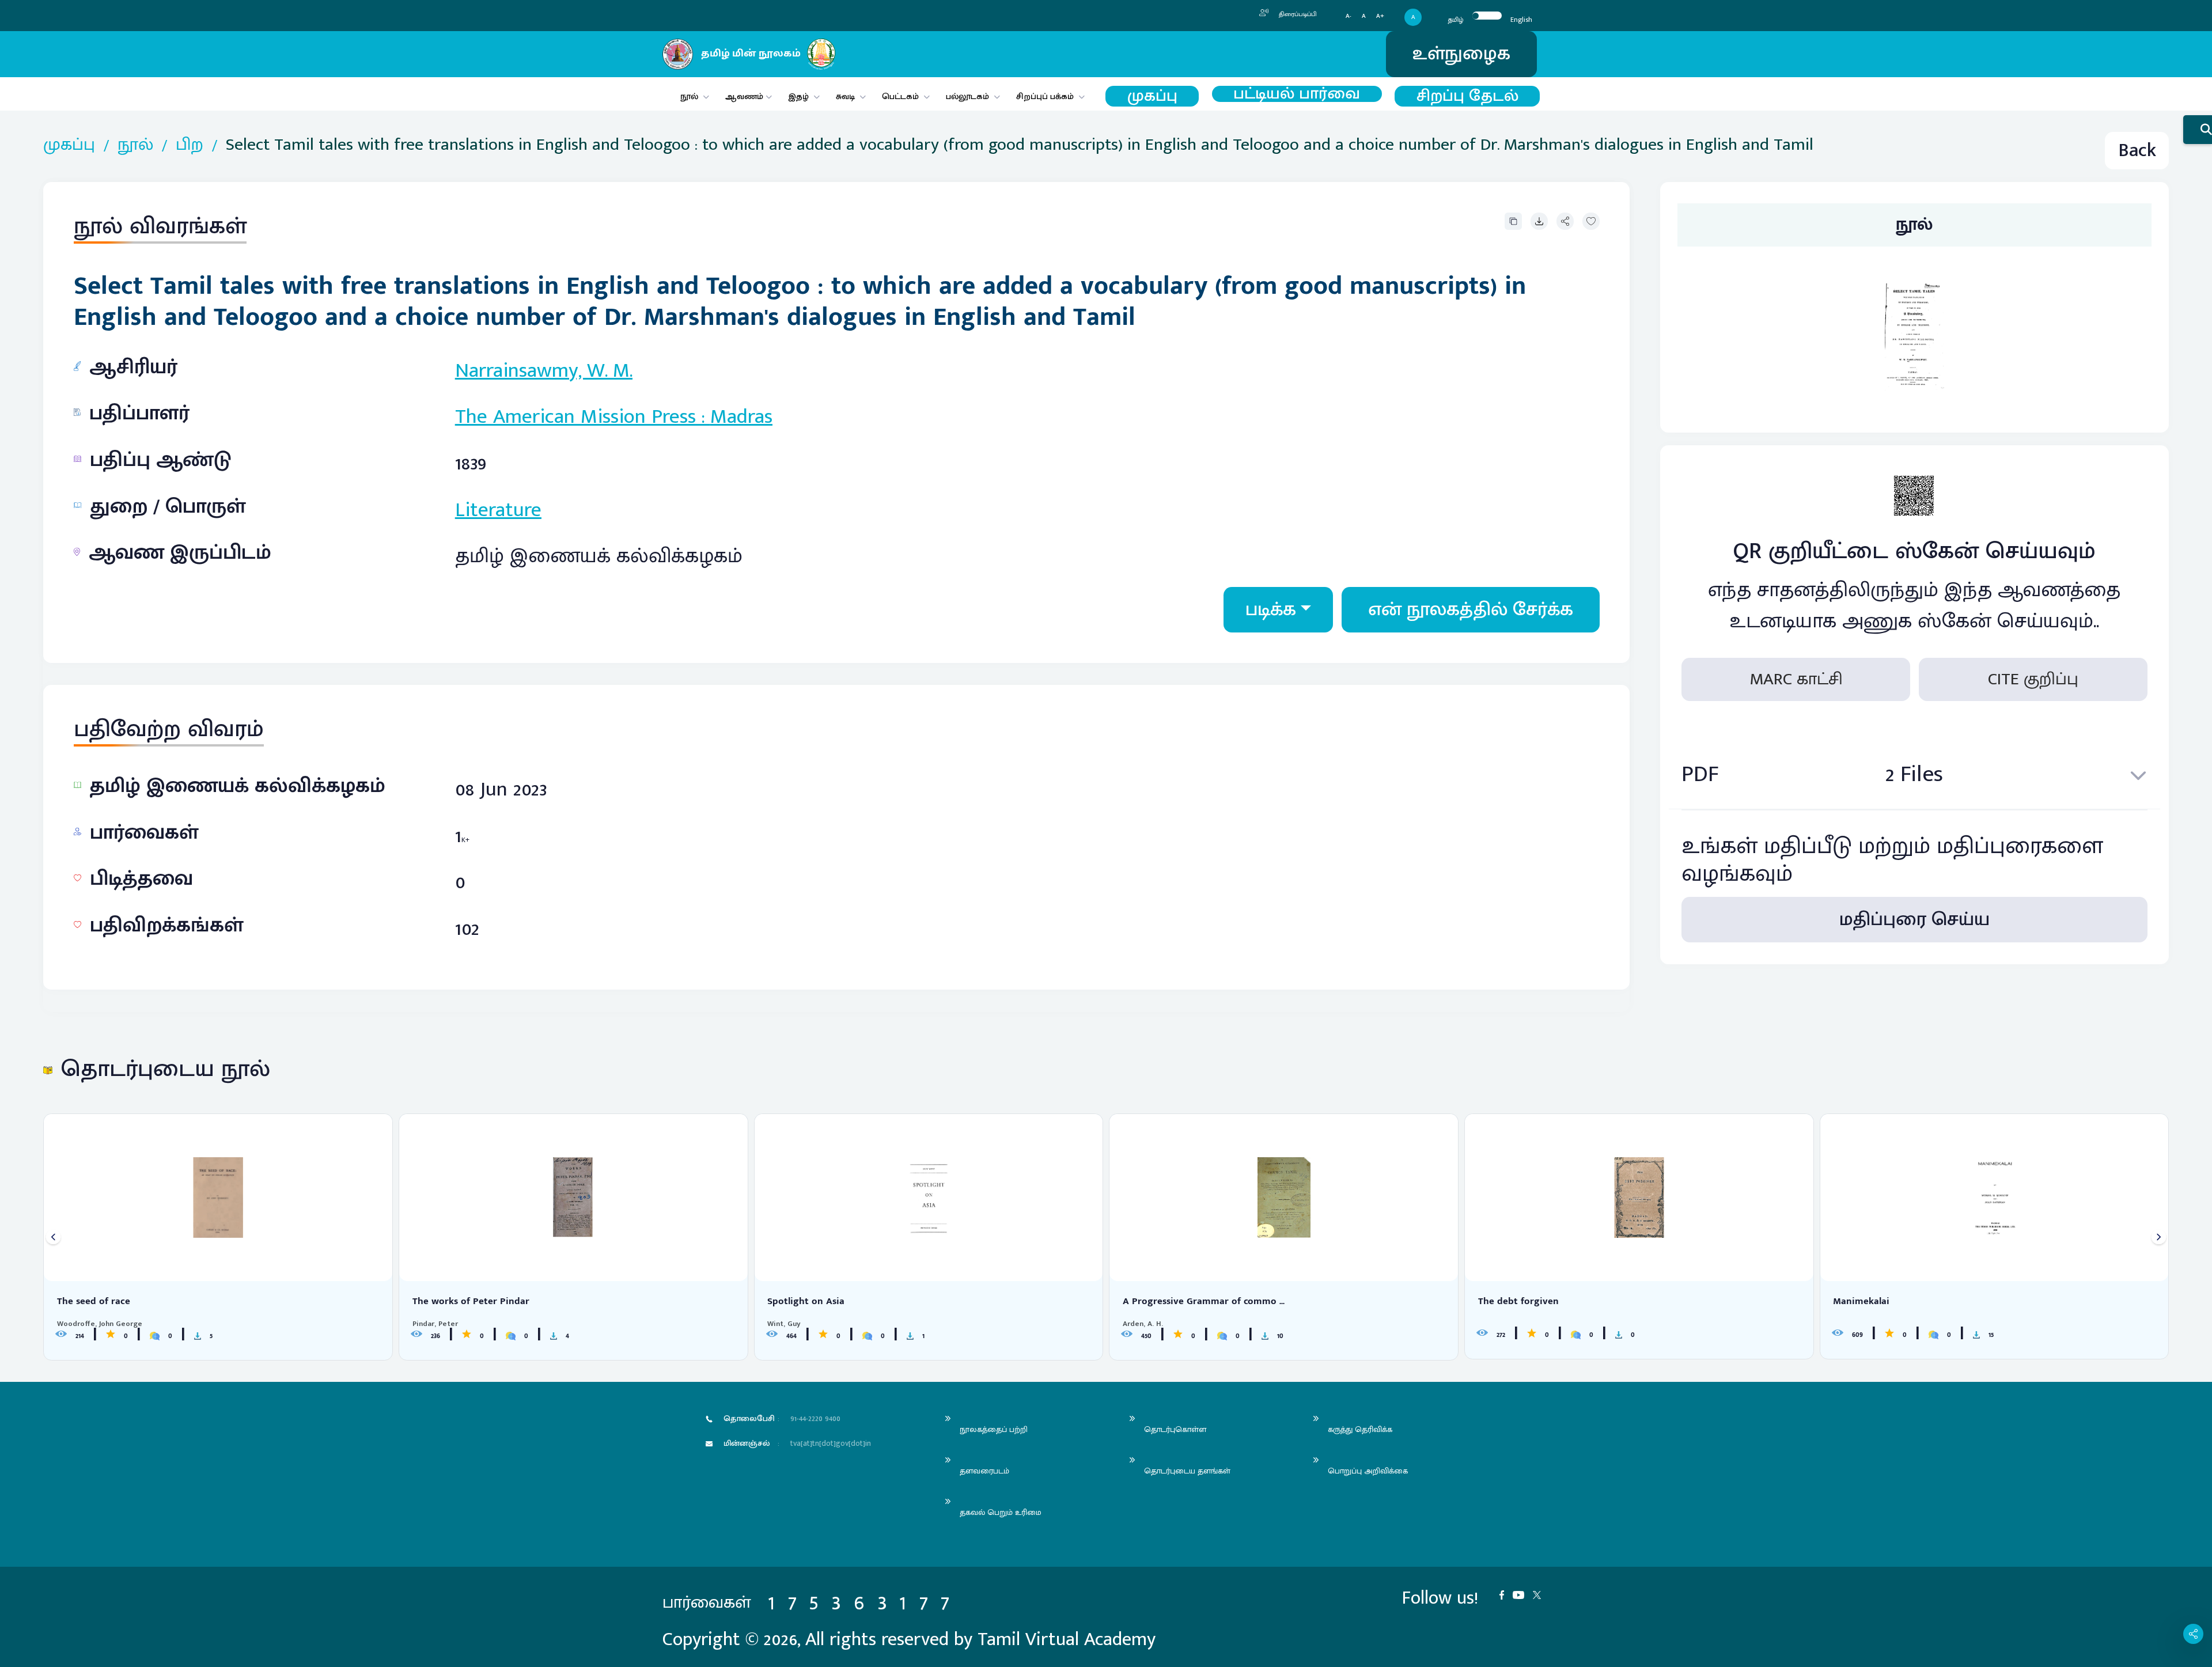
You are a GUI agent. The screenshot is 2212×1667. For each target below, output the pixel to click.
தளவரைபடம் (984, 1471)
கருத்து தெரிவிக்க (1360, 1429)
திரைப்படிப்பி (1297, 14)
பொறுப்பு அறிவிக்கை (1368, 1471)
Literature (498, 510)
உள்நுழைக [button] (1461, 54)
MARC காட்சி (1796, 680)
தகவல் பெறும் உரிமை (1001, 1512)
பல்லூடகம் (967, 96)
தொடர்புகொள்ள (1175, 1429)
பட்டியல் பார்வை (1297, 94)
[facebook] (1506, 1594)
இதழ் (798, 96)
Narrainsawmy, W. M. (544, 370)
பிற (190, 145)
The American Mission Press (575, 416)
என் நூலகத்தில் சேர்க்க (1471, 610)
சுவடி (845, 96)
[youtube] (1523, 1594)
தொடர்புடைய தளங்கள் (1187, 1471)
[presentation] (53, 1237)
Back (2137, 151)
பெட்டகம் (900, 96)
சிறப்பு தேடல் (1467, 96)
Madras (741, 416)
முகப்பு (1152, 96)
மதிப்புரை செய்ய (1914, 920)
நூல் (689, 96)
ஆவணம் (745, 96)
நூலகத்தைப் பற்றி (994, 1429)
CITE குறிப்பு (2033, 680)
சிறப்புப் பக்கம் (1045, 96)
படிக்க (1271, 610)
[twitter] (1541, 1594)
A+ (1380, 16)
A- (1349, 16)
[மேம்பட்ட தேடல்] (2198, 130)
